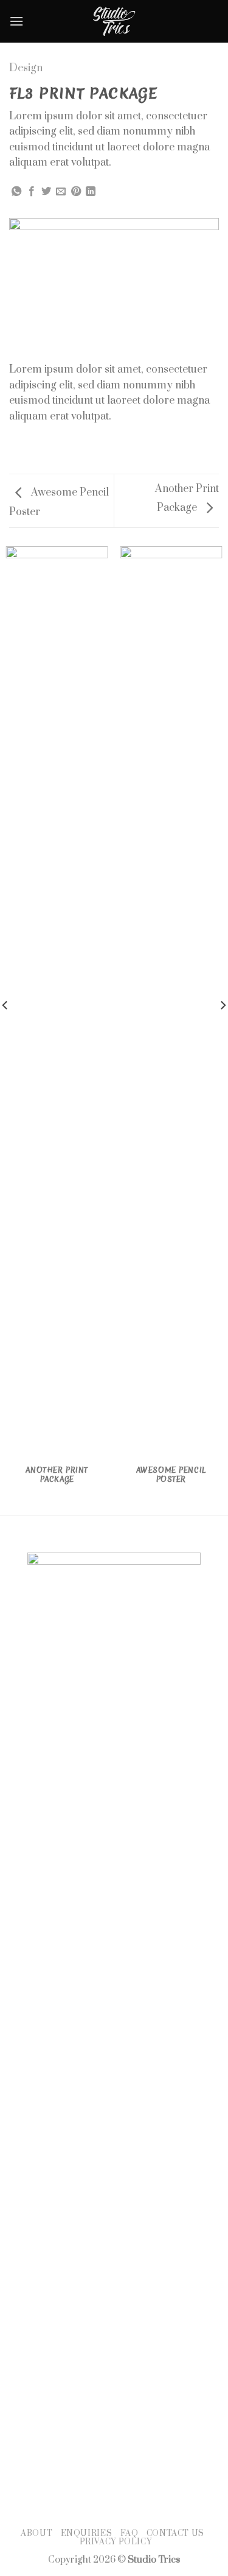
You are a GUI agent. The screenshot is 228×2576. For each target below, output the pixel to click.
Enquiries (87, 2533)
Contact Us (175, 2533)
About (36, 2533)
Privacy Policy (116, 2542)
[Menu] (16, 21)
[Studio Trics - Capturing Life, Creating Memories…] (114, 21)
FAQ (130, 2533)
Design (26, 68)
